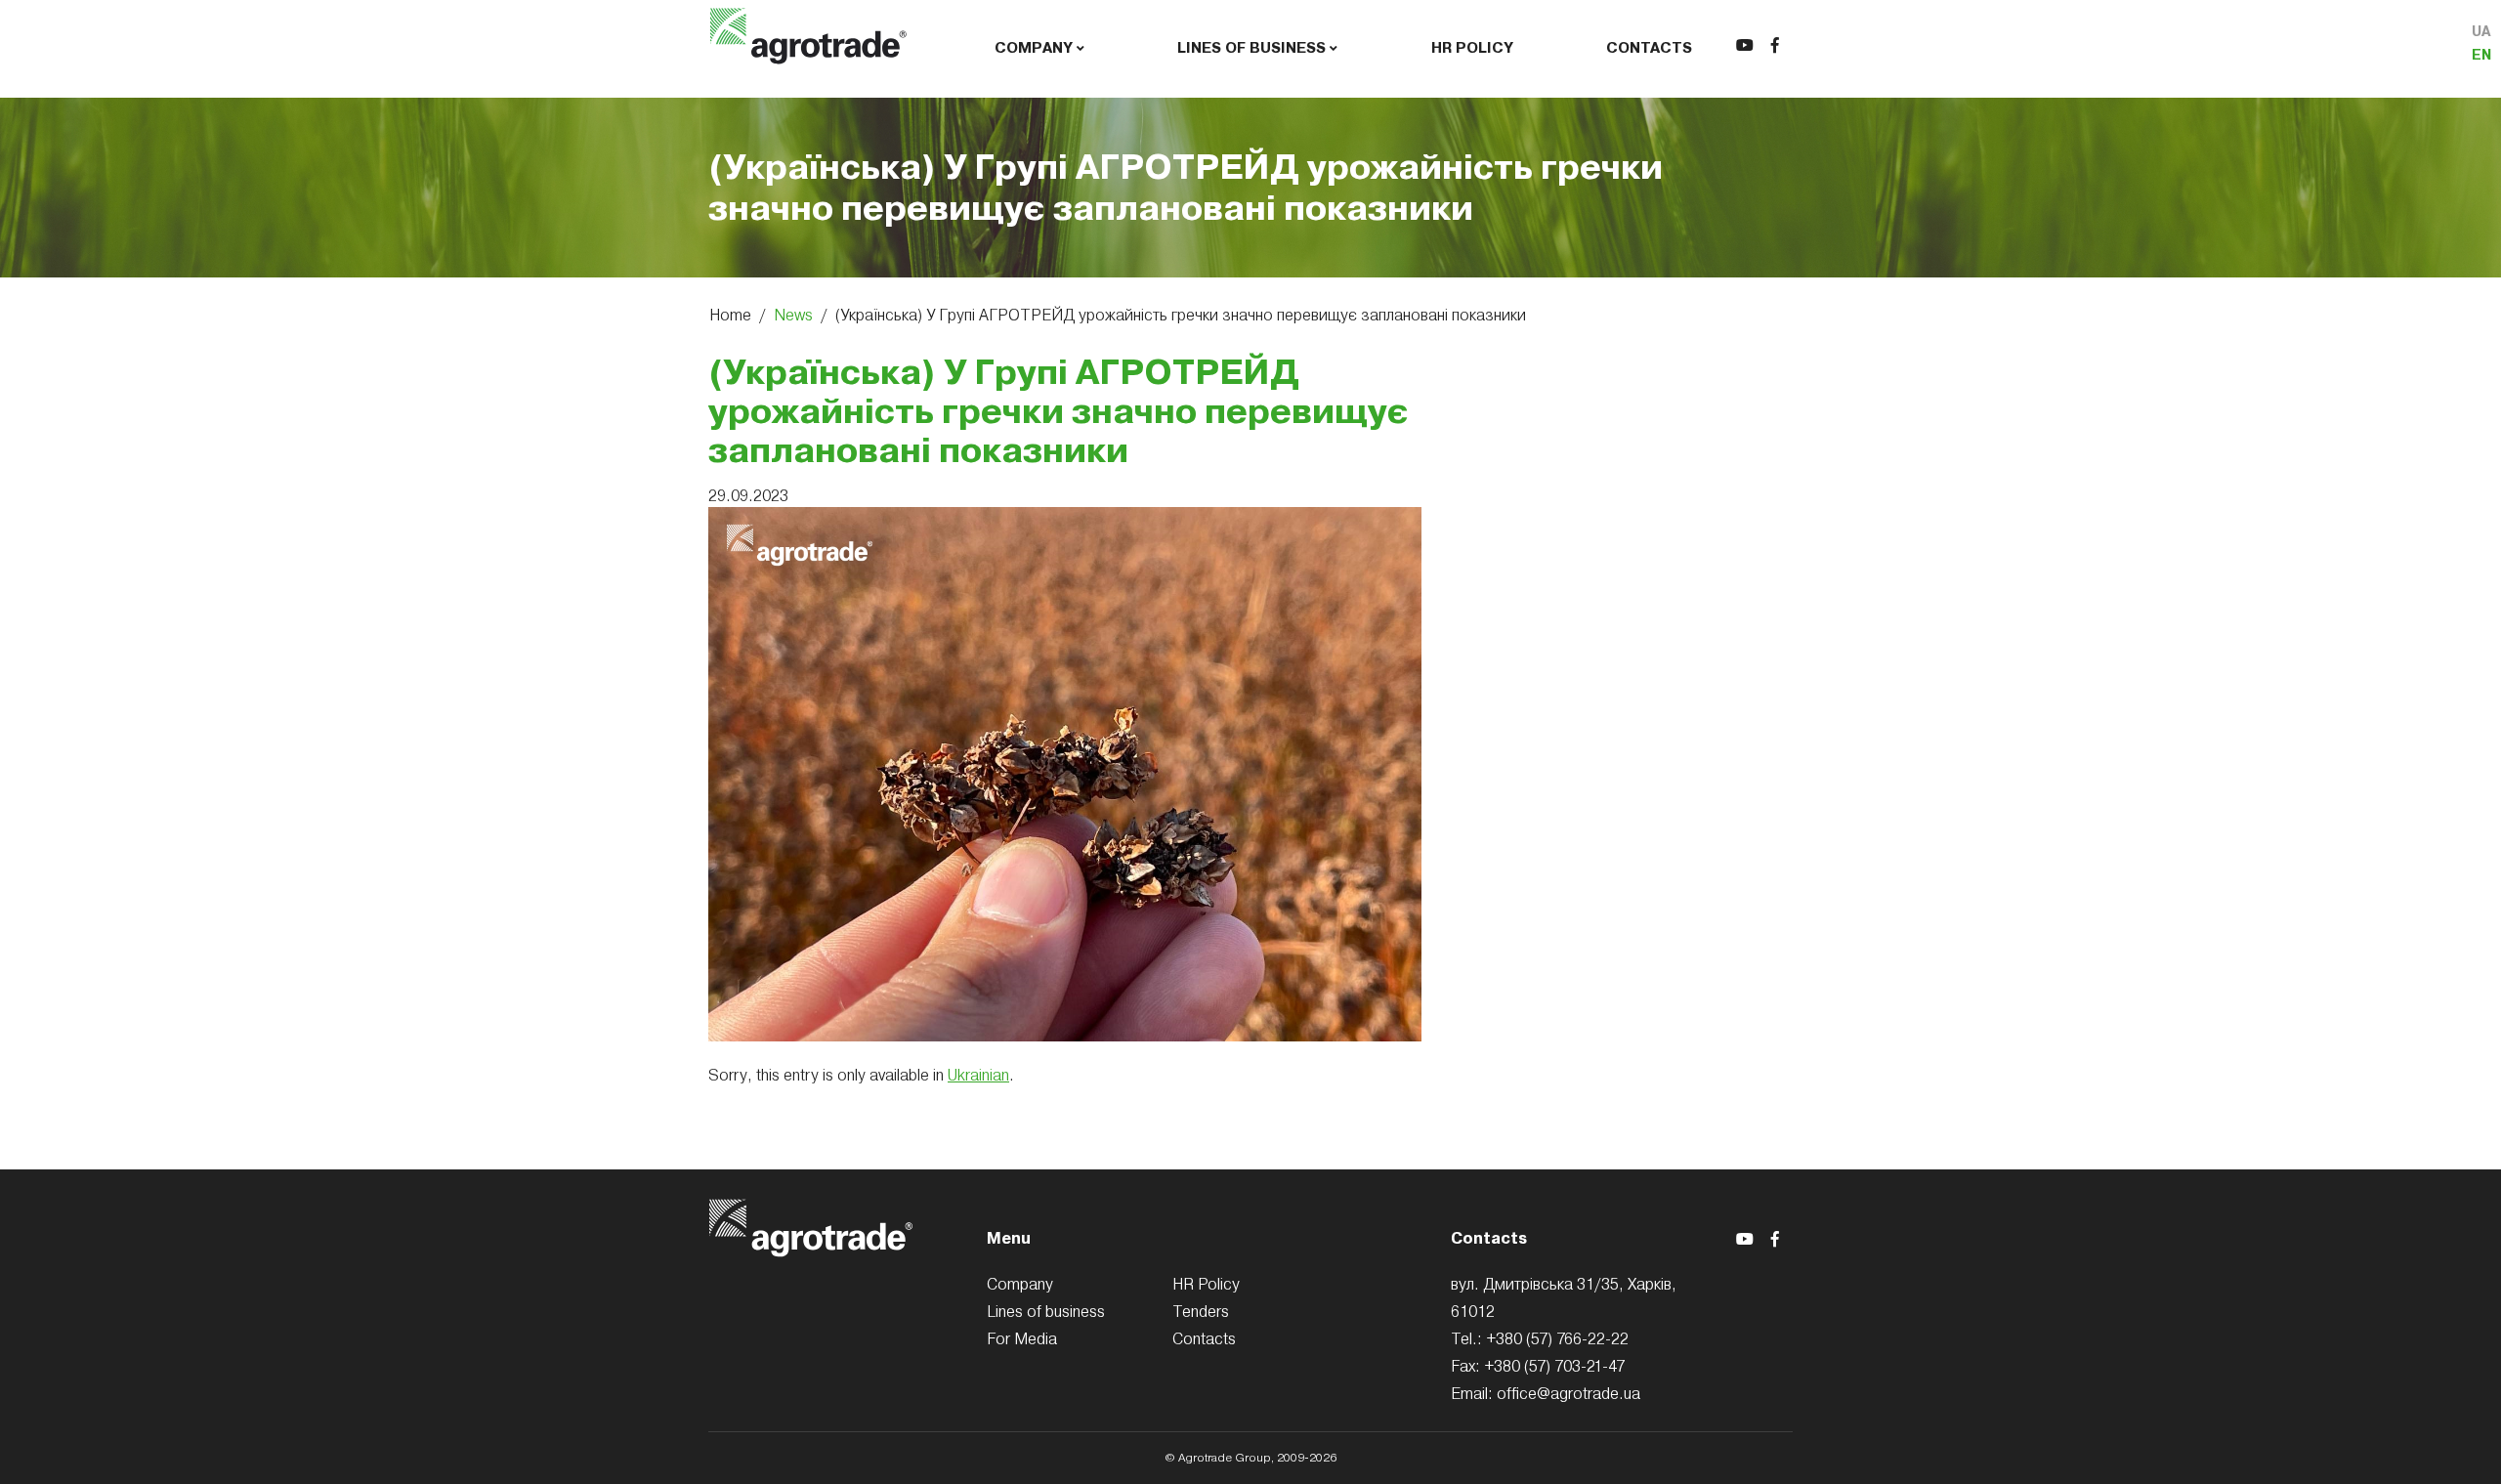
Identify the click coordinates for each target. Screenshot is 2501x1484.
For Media (1022, 1338)
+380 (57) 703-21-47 (1554, 1366)
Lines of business (1253, 48)
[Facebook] (1775, 45)
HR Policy (1472, 48)
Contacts (1649, 48)
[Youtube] (1745, 45)
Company (1036, 48)
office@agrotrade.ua (1568, 1393)
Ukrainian (978, 1075)
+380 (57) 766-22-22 (1557, 1338)
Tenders (1201, 1311)
